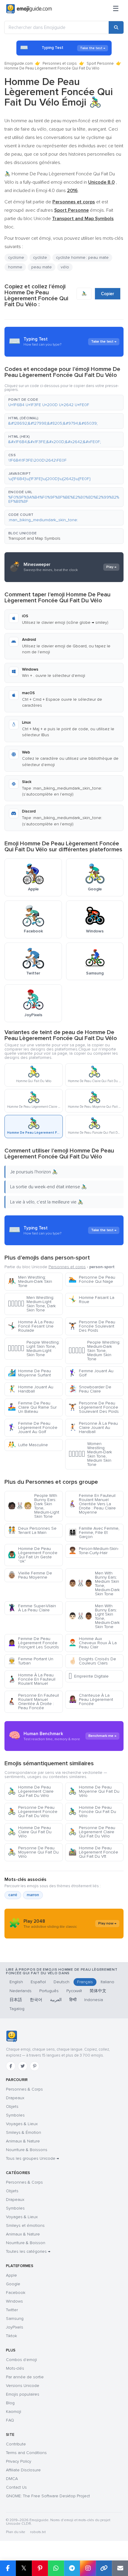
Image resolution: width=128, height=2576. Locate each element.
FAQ (10, 2420)
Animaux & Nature (23, 2141)
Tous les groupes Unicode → (32, 2158)
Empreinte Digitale (89, 1676)
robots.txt (38, 2532)
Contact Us (16, 2487)
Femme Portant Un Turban (31, 1661)
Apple (11, 2275)
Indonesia (94, 2000)
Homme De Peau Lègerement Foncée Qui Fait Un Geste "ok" (33, 1555)
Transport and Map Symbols (34, 538)
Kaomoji (14, 2412)
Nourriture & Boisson (26, 2243)
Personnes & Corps (24, 2089)
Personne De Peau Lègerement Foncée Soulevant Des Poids (94, 1407)
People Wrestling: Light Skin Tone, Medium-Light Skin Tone (34, 1349)
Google (13, 2284)
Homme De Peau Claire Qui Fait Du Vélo (30, 1832)
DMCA (12, 2479)
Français (85, 1982)
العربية (56, 2000)
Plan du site (16, 2532)
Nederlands (21, 1991)
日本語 (16, 2000)
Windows (14, 2301)
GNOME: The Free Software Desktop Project (48, 2496)
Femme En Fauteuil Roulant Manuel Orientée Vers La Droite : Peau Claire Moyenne (92, 1504)
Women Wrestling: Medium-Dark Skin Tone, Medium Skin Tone (90, 1454)
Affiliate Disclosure (23, 2470)
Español (38, 1982)
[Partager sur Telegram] (72, 2568)
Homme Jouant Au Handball (31, 1389)
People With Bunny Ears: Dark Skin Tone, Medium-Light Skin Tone (33, 1506)
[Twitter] (23, 2066)
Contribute (16, 2444)
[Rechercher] (116, 27)
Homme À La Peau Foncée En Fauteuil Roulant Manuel (32, 1679)
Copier (108, 294)
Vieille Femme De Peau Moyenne (30, 1575)
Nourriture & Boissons (27, 2150)
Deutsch (61, 1982)
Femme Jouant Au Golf (91, 1373)
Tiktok (11, 2336)
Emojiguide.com (19, 64)
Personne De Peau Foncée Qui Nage (92, 1279)
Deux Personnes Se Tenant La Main (32, 1530)
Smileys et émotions (25, 2225)
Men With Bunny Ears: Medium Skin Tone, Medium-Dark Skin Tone (94, 1583)
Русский (74, 1991)
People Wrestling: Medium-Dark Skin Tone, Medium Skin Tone (94, 1351)
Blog (10, 2403)
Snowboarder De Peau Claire (90, 1389)
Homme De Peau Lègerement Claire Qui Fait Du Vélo (31, 1791)
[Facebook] (11, 2066)
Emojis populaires (23, 2394)
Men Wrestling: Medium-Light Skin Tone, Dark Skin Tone (32, 1304)
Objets (12, 2107)
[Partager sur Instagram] (88, 2568)
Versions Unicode (23, 2386)
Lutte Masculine (28, 1445)
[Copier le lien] (104, 2568)
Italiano (107, 1982)
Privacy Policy (19, 2461)
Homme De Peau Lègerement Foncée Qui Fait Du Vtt (93, 1852)
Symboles (15, 2115)
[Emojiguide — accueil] (11, 2036)
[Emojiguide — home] (29, 9)
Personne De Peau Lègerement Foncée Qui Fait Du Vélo (33, 1812)
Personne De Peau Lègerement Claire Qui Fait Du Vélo (92, 1832)
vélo (65, 267)
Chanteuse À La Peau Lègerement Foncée (91, 1699)
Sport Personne (100, 64)
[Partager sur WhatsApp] (56, 2568)
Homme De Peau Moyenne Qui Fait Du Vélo (94, 1791)
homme (15, 267)
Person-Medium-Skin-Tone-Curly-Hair (94, 1551)
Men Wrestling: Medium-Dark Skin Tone (30, 1281)
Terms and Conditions (26, 2453)
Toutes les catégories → (28, 2251)
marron (33, 1895)
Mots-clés (15, 2368)
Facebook (16, 2293)
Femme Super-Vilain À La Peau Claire (32, 1608)
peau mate (42, 267)
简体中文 (98, 1991)
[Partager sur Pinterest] (40, 2568)
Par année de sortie (25, 2377)
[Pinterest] (35, 2066)
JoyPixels (15, 2327)
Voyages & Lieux (22, 2124)
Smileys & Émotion (24, 2132)
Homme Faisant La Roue (91, 1300)
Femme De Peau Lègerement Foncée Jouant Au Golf (33, 1428)
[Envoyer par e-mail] (120, 2568)
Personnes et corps (60, 64)
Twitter (12, 2310)
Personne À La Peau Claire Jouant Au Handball (93, 1428)
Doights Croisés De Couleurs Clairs (92, 1661)
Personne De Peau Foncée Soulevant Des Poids (92, 1326)
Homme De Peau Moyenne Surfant (29, 1373)
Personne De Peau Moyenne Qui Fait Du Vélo (33, 1852)
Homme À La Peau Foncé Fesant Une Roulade (31, 1326)
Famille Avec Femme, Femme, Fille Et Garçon (94, 1533)
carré (13, 1895)
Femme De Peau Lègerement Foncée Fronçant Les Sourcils (33, 1643)
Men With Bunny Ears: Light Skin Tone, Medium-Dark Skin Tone (94, 1616)
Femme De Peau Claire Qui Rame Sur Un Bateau (32, 1407)
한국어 (36, 2000)
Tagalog (17, 2009)
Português (49, 1991)
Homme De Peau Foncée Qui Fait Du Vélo (92, 1812)
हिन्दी (73, 2000)
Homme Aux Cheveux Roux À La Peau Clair (93, 1643)
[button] (64, 403)
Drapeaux (15, 2098)
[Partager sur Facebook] (8, 2568)
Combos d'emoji (21, 2360)
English (16, 1982)
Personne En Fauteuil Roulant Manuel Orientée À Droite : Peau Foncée (33, 1702)
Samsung (15, 2319)
